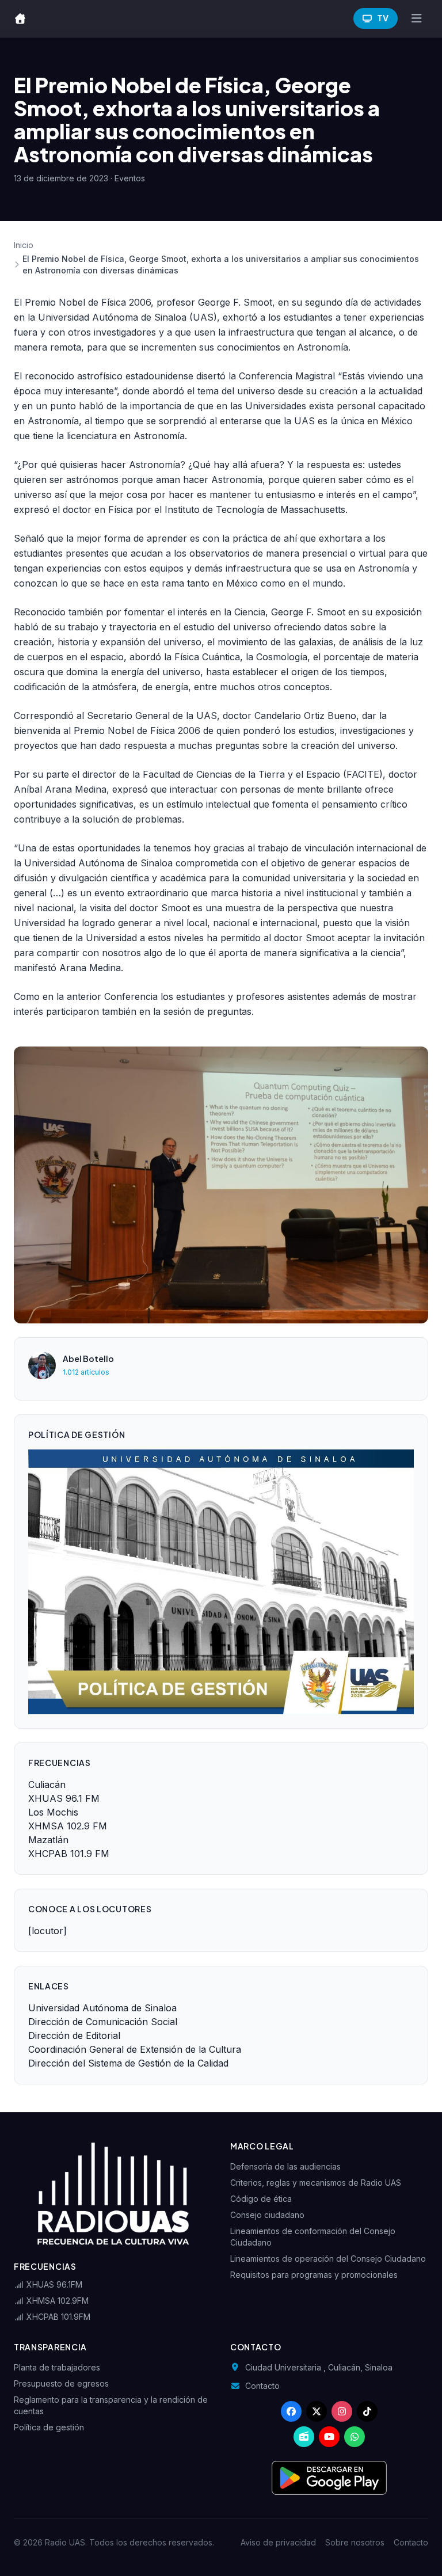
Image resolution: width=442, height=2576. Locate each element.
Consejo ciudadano (267, 2215)
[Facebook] (291, 2411)
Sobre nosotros (355, 2542)
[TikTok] (367, 2411)
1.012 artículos (86, 1372)
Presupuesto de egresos (61, 2383)
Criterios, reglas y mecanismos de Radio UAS (316, 2183)
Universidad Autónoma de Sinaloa (102, 2008)
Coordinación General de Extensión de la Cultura (135, 2049)
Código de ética (261, 2199)
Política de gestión (49, 2427)
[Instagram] (342, 2411)
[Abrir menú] (416, 18)
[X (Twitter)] (317, 2411)
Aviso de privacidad (278, 2542)
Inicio (24, 245)
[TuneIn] (304, 2437)
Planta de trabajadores (57, 2367)
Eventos (130, 178)
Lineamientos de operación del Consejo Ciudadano (328, 2259)
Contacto (262, 2386)
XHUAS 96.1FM (53, 2284)
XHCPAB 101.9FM (57, 2317)
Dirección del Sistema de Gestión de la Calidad (128, 2063)
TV (383, 18)
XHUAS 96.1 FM (64, 1798)
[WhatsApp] (355, 2437)
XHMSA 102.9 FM (68, 1826)
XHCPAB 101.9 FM (69, 1854)
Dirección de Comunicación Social (103, 2022)
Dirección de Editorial (74, 2035)
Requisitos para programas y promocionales (314, 2275)
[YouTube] (329, 2437)
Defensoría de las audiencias (285, 2166)
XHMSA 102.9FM (56, 2301)
